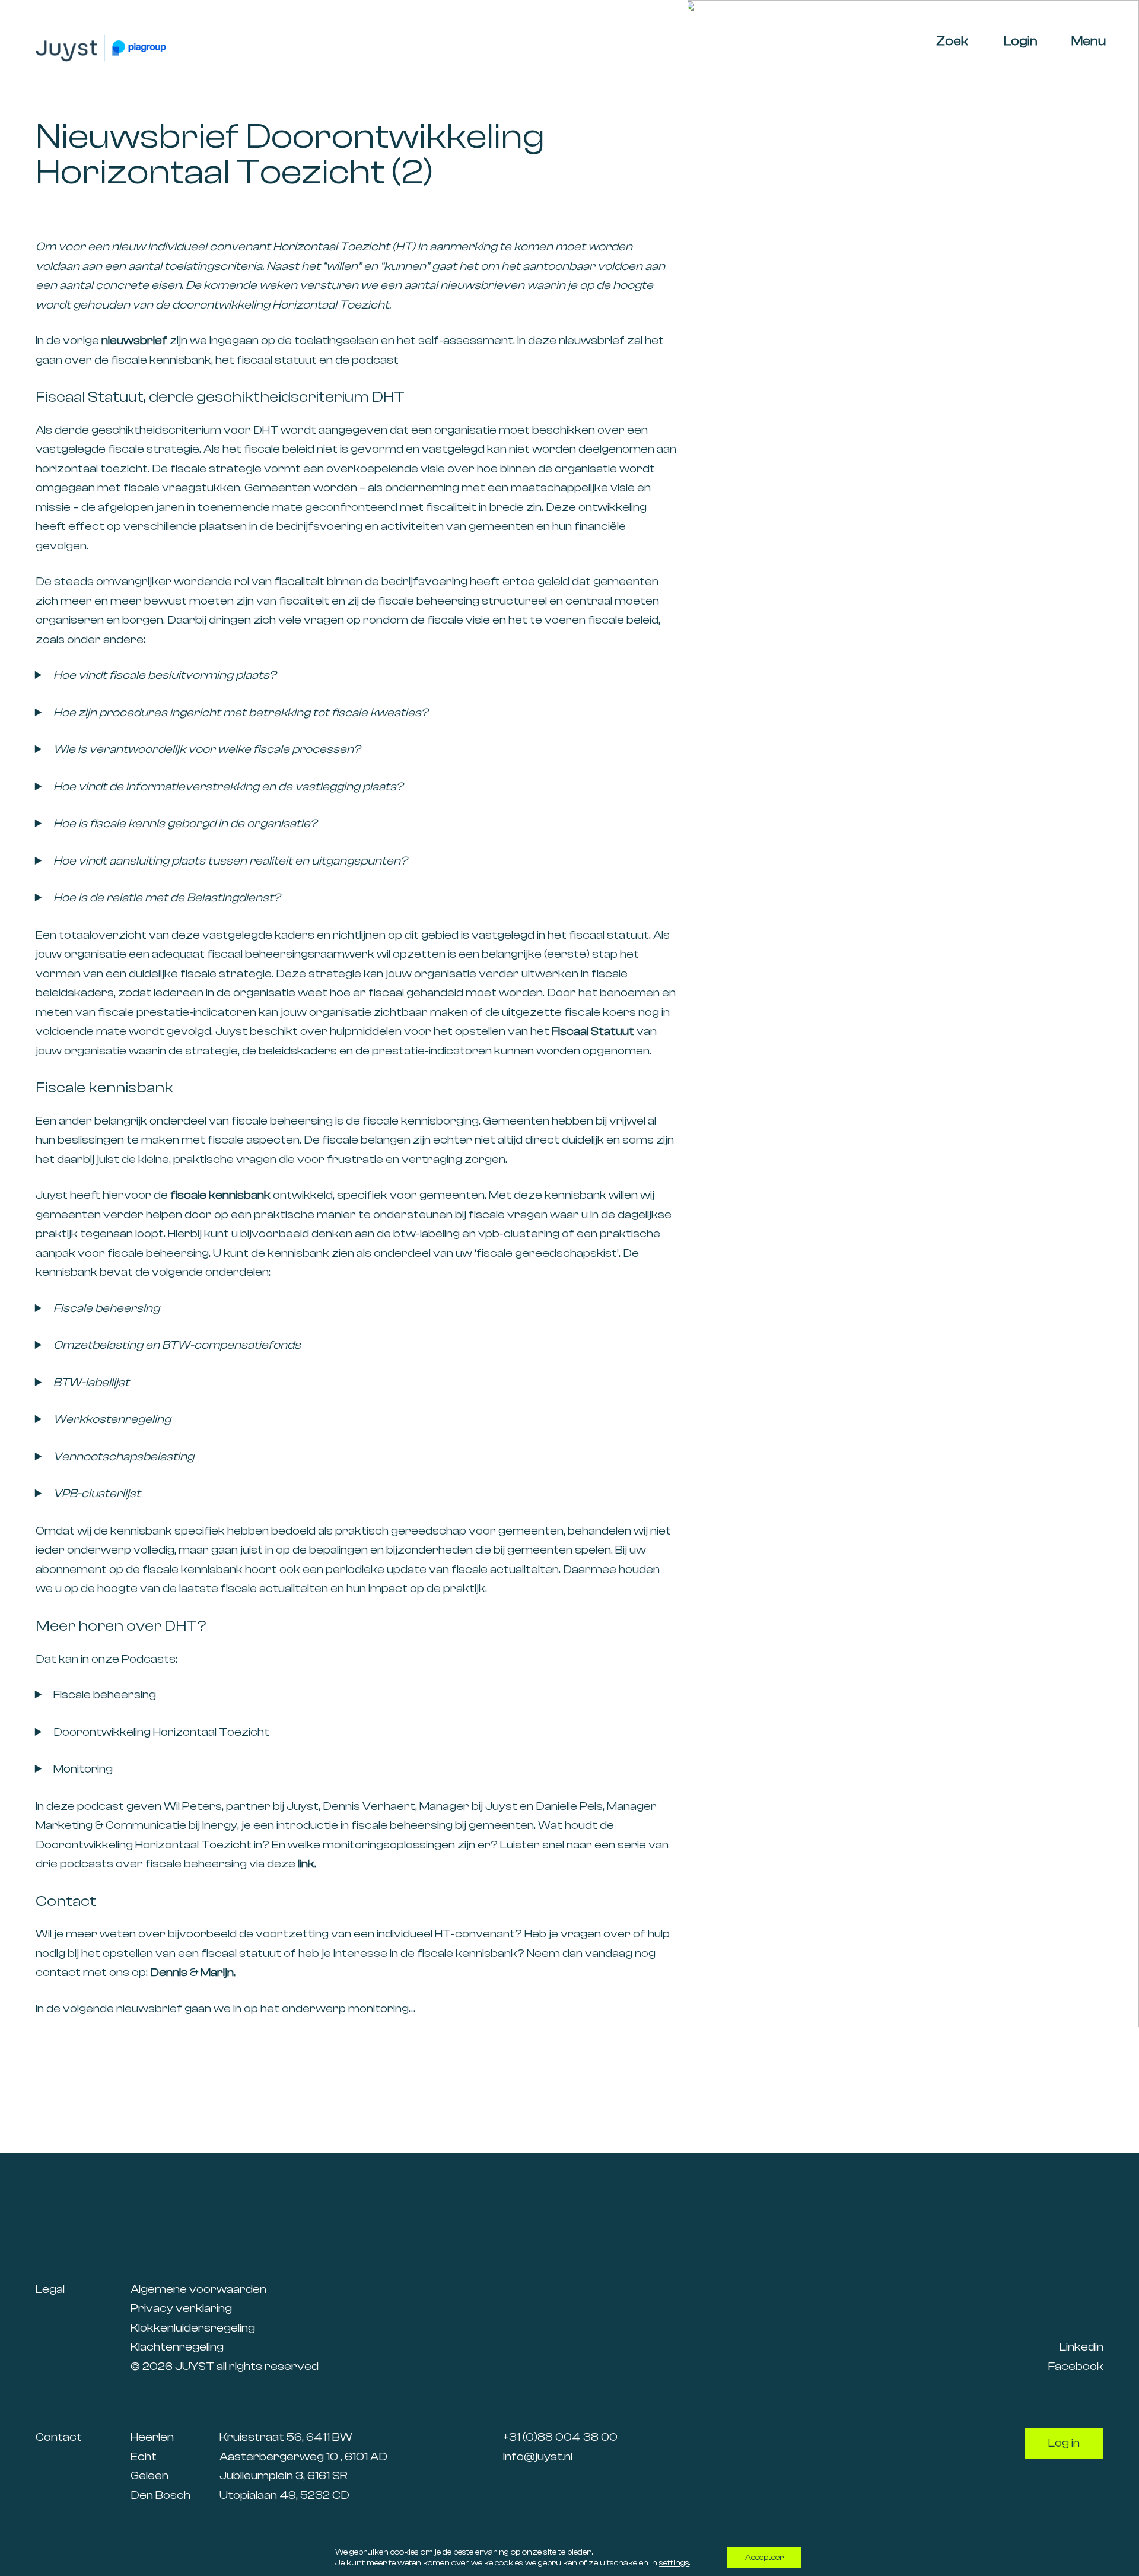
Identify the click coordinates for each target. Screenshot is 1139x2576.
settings (674, 2563)
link (306, 1864)
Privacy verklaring (181, 2308)
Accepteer (764, 2558)
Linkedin (1081, 2347)
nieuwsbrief (134, 340)
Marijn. (218, 1972)
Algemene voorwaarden (198, 2289)
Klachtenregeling (177, 2347)
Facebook (1076, 2366)
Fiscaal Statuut (593, 1031)
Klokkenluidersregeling (193, 2328)
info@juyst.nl (538, 2456)
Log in (1064, 2443)
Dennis (169, 1972)
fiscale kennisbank (220, 1195)
